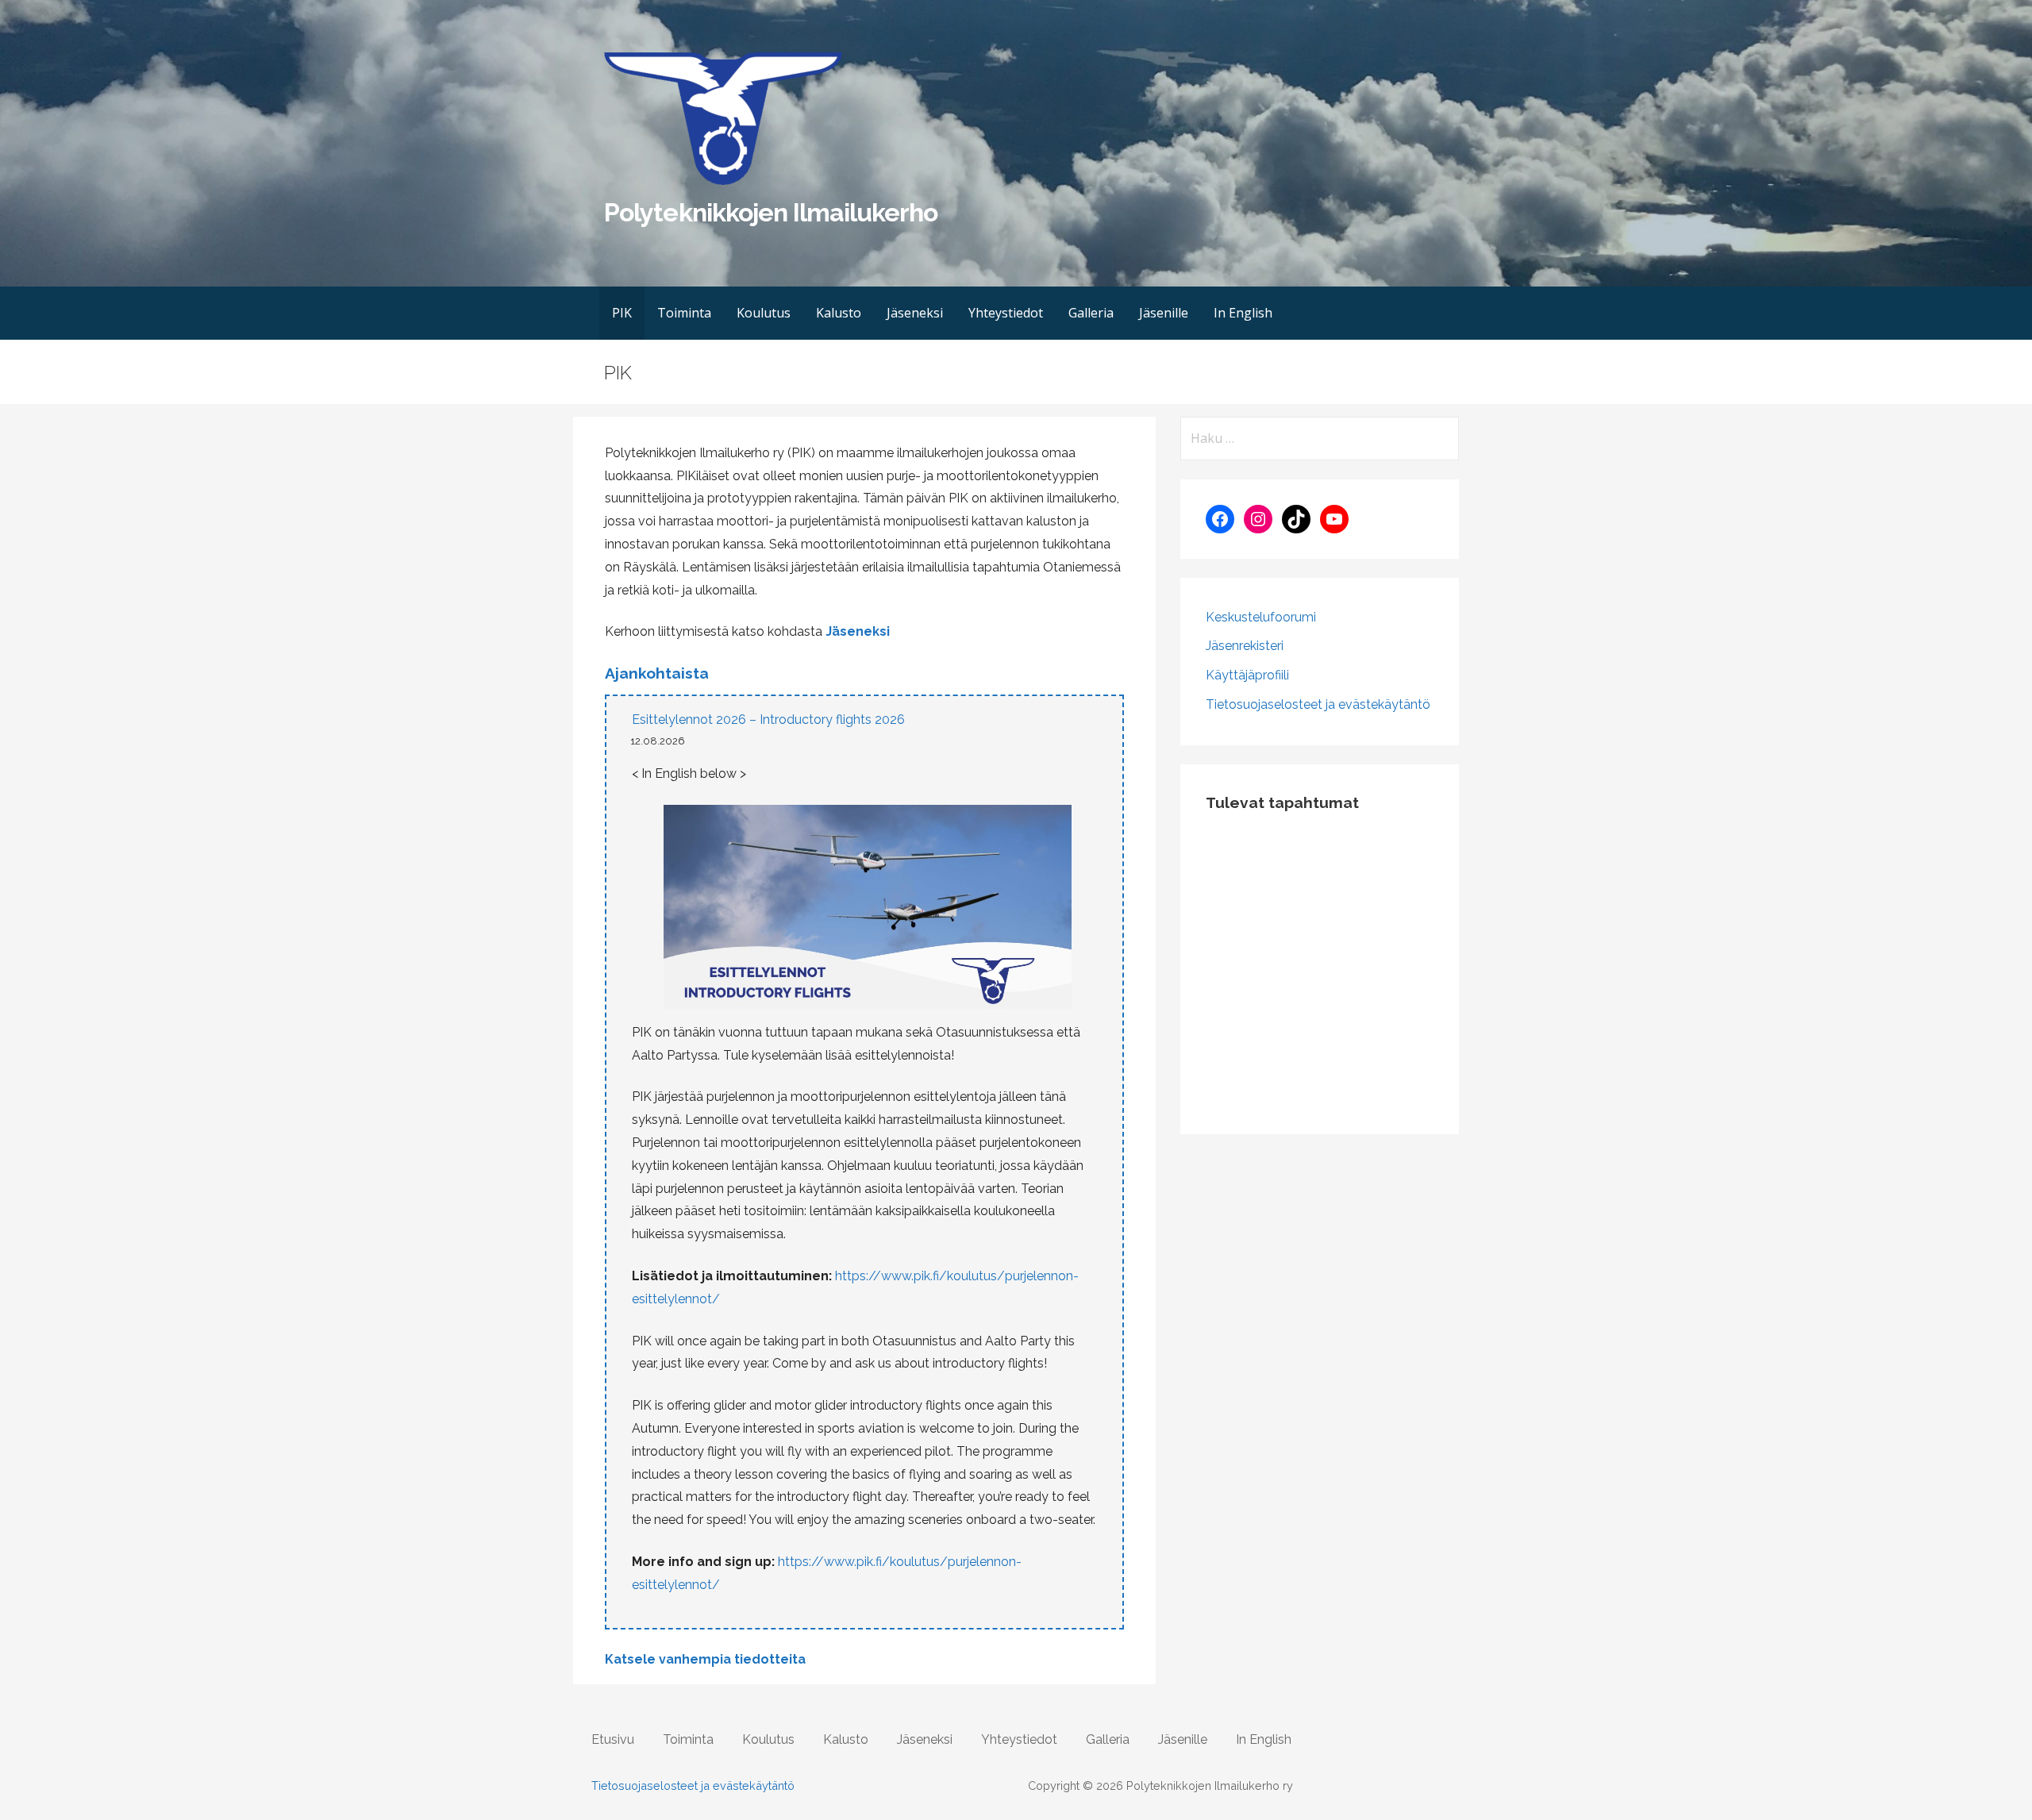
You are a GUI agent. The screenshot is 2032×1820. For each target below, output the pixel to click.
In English (1243, 313)
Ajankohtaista (657, 673)
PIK (622, 313)
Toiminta (684, 313)
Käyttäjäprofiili (1247, 675)
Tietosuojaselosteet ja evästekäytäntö (1318, 704)
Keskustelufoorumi (1261, 617)
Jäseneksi (915, 313)
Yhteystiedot (1006, 313)
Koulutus (764, 313)
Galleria (1091, 313)
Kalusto (839, 313)
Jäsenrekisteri (1245, 646)
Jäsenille (1164, 313)
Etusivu (613, 1739)
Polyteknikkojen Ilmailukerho (771, 212)
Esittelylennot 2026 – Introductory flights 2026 (768, 720)
